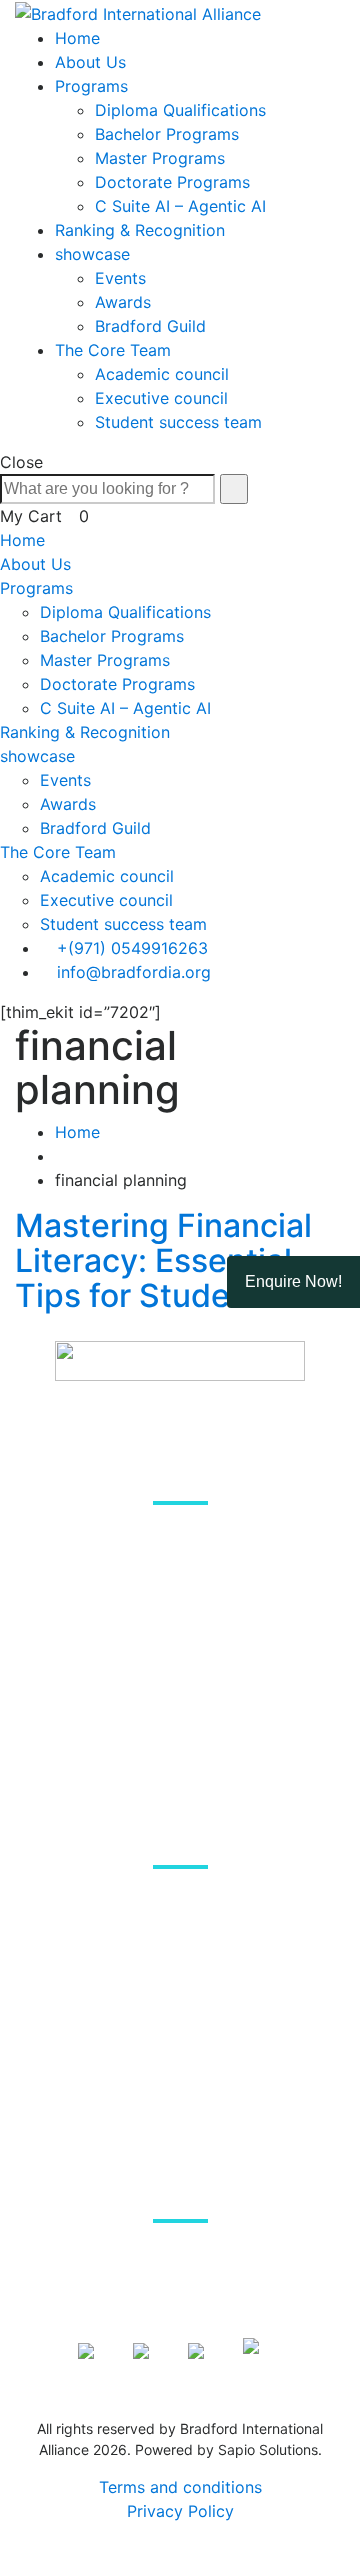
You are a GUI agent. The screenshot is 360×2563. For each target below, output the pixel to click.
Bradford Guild (150, 326)
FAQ (180, 2012)
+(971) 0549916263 (132, 948)
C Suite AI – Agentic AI (180, 206)
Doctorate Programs (172, 182)
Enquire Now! (293, 1281)
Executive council (161, 398)
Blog (180, 1961)
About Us (90, 62)
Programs (91, 86)
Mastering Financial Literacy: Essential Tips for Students (163, 1260)
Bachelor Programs (167, 134)
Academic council (162, 374)
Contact (180, 2063)
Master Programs (160, 158)
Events (120, 278)
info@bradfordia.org (134, 972)
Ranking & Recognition (140, 230)
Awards (123, 302)
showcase (92, 254)
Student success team (178, 422)
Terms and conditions (180, 2487)
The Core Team (113, 350)
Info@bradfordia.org (189, 2263)
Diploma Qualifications (180, 110)
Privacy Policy (180, 2511)
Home (77, 38)
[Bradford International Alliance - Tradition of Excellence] (138, 12)
